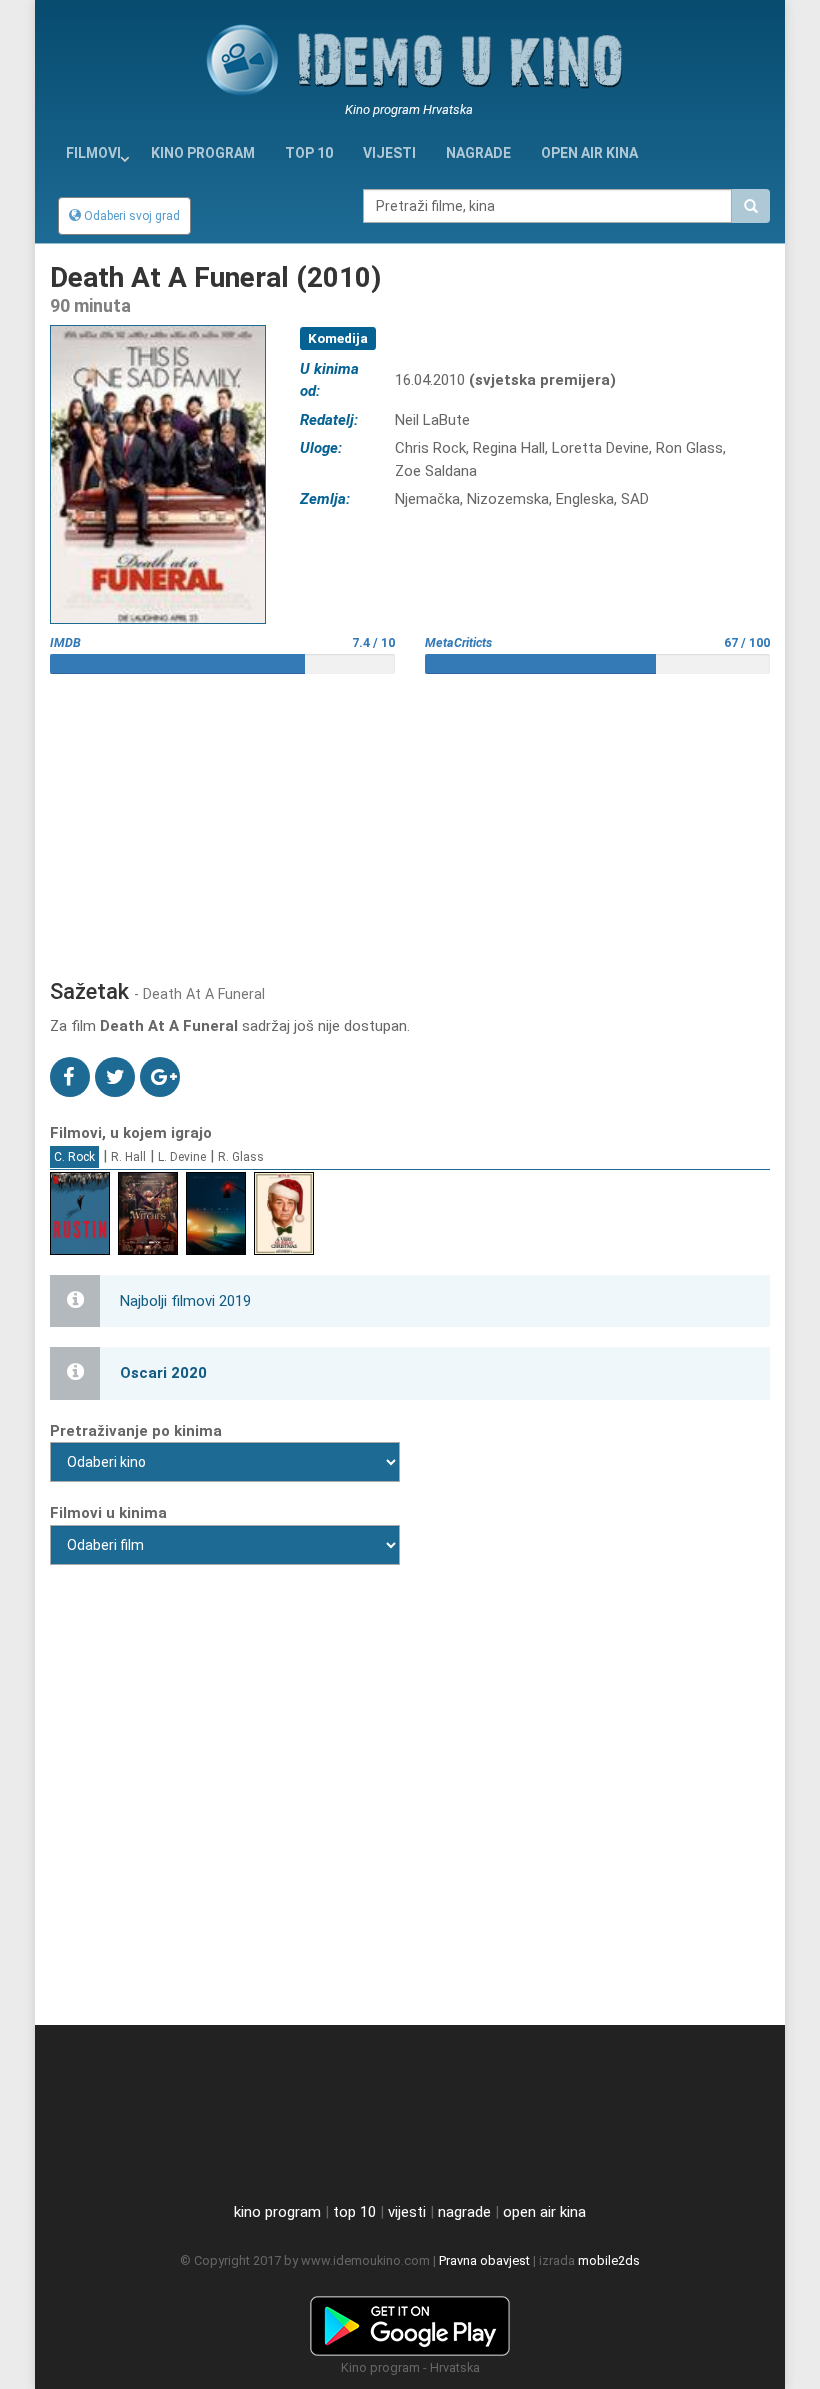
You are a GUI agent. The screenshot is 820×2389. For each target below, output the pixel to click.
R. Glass (241, 1157)
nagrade (478, 153)
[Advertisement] (410, 819)
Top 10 (309, 153)
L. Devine (182, 1157)
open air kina (544, 2212)
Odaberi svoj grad (130, 216)
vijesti (389, 153)
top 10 (354, 2212)
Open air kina (589, 153)
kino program (203, 153)
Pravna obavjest (484, 2260)
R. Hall (128, 1157)
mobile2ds (609, 2260)
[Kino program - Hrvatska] (410, 2323)
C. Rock (74, 1157)
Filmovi (93, 153)
